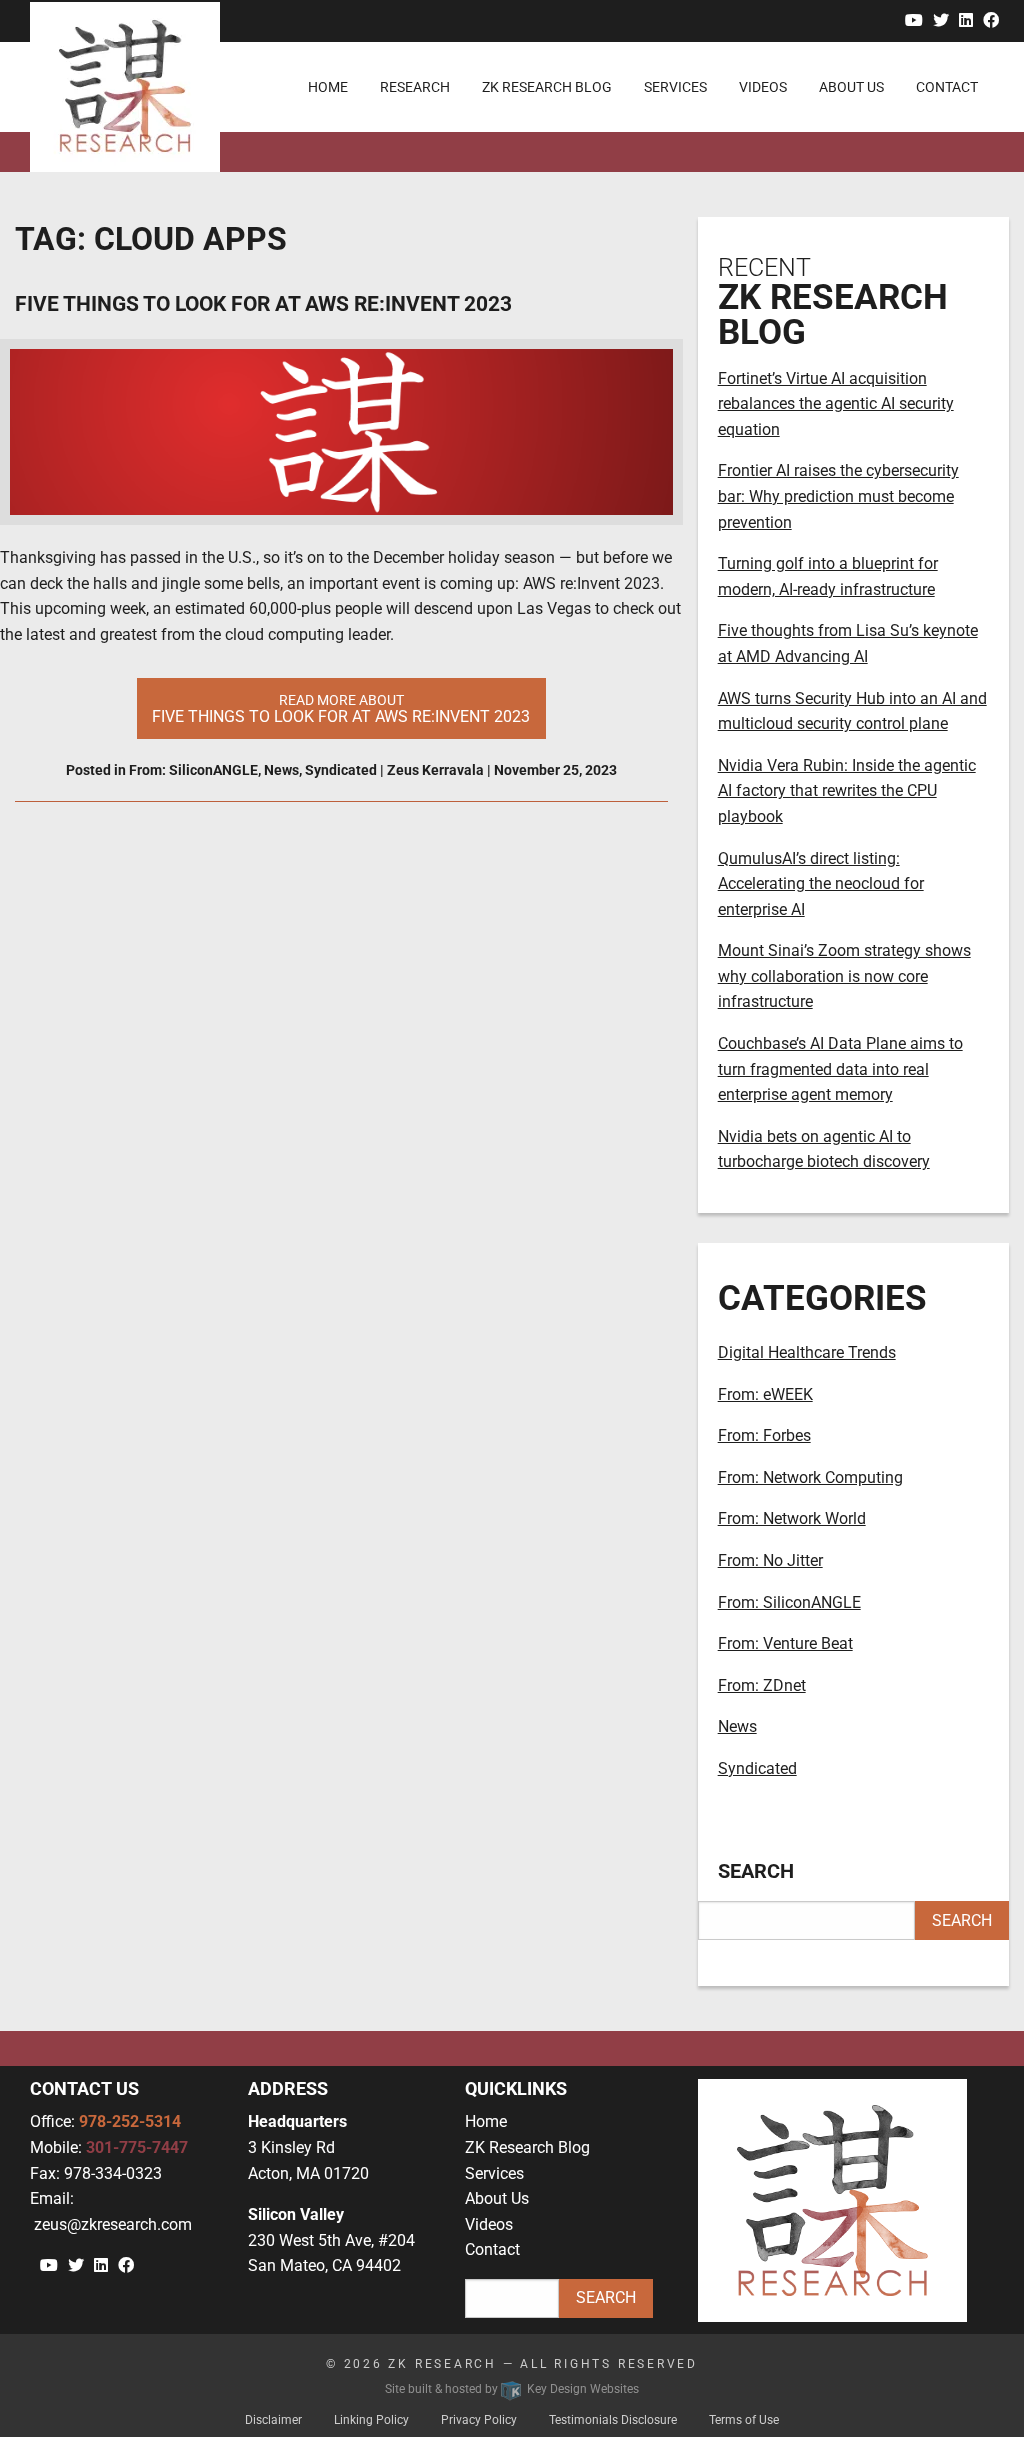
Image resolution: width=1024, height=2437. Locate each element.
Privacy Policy (479, 2420)
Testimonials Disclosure (613, 2420)
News (281, 770)
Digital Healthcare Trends (807, 1352)
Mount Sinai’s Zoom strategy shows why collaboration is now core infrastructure (844, 976)
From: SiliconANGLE (193, 770)
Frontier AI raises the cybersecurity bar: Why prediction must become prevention (838, 496)
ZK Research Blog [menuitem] (547, 87)
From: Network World (792, 1518)
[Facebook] (991, 20)
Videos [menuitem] (763, 87)
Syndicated (341, 770)
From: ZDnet (762, 1685)
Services (494, 2173)
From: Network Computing (810, 1477)
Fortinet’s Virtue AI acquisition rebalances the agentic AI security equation (836, 404)
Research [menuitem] (415, 87)
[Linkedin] (966, 20)
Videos (489, 2224)
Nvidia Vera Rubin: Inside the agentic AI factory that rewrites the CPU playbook (847, 791)
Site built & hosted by (512, 2389)
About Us (497, 2198)
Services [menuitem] (675, 87)
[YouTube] (914, 20)
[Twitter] (941, 20)
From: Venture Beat (785, 1643)
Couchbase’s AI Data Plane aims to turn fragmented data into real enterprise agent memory (840, 1069)
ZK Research (442, 2364)
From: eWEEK (765, 1394)
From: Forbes (764, 1435)
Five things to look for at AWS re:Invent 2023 (263, 304)
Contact (492, 2249)
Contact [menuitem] (947, 87)
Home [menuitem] (328, 87)
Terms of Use (744, 2420)
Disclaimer (273, 2420)
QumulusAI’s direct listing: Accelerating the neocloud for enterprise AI (821, 884)
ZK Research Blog (527, 2147)
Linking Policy (371, 2420)
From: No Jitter (770, 1560)
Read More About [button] (341, 709)
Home (486, 2121)
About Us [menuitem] (851, 87)
